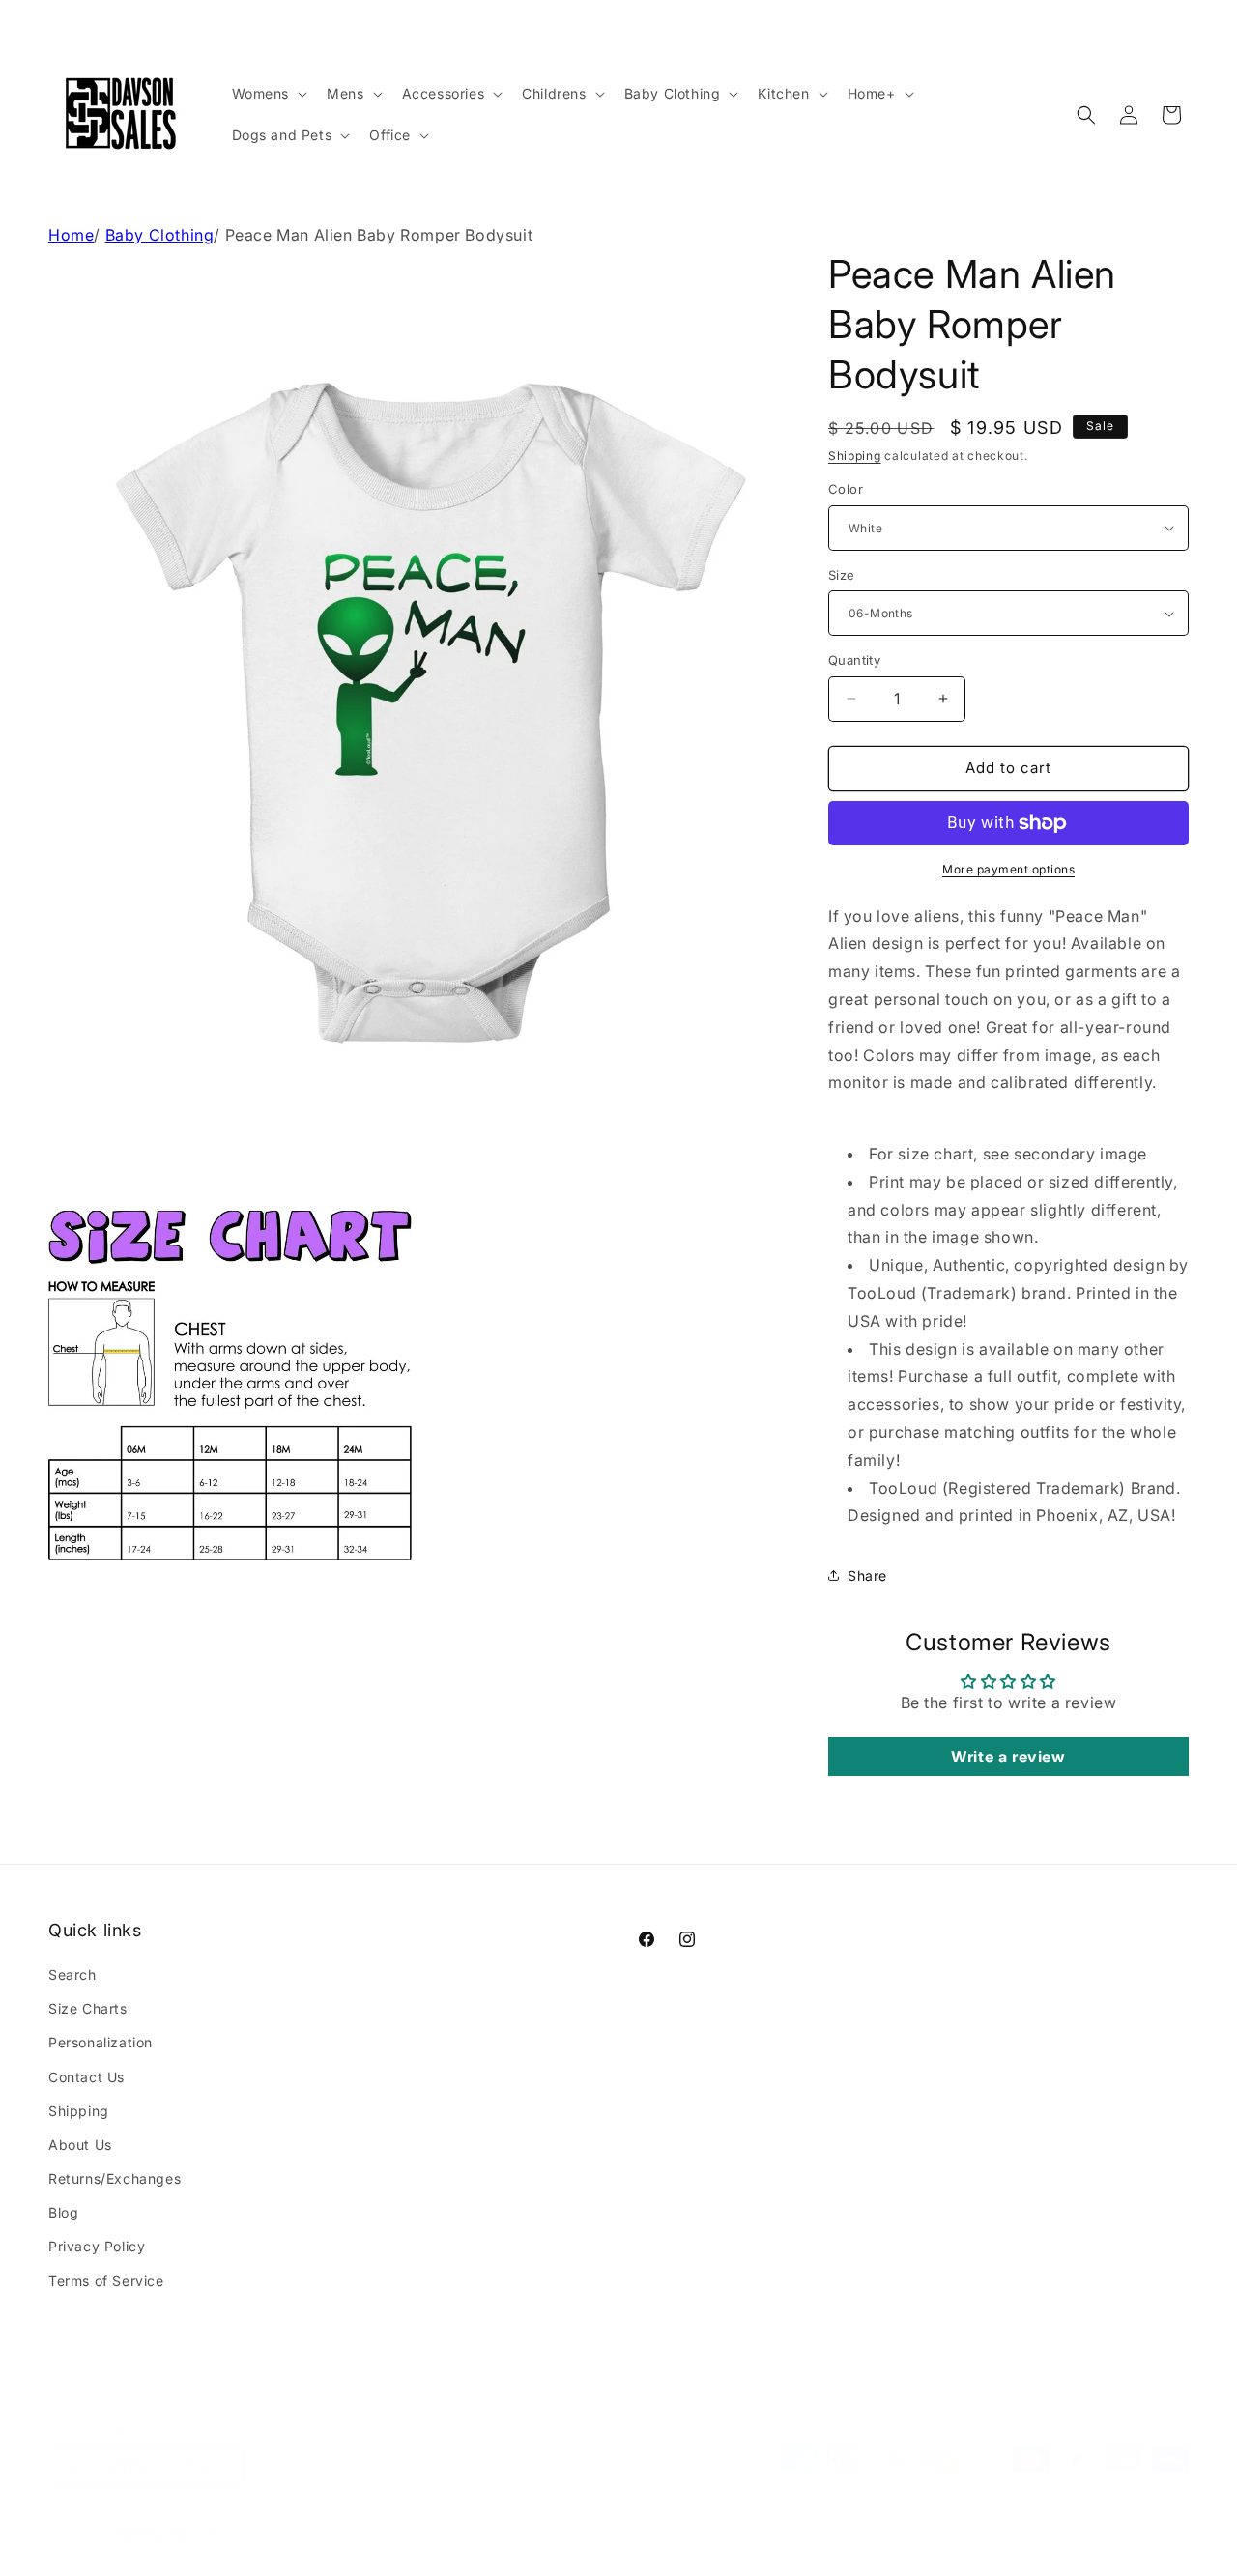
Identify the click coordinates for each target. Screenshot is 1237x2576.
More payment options (1008, 869)
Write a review (1008, 1757)
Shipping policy (567, 2515)
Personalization (101, 2043)
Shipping (855, 456)
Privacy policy (349, 2515)
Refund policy (250, 2515)
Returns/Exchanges (115, 2178)
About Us (80, 2145)
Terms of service (456, 2515)
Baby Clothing (160, 235)
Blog (63, 2213)
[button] (268, 94)
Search (72, 1975)
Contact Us (86, 2077)
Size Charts (88, 2008)
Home (71, 235)
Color (846, 489)
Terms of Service (106, 2281)
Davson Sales (150, 2516)
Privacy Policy (97, 2247)
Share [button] (867, 1575)
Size (842, 575)
